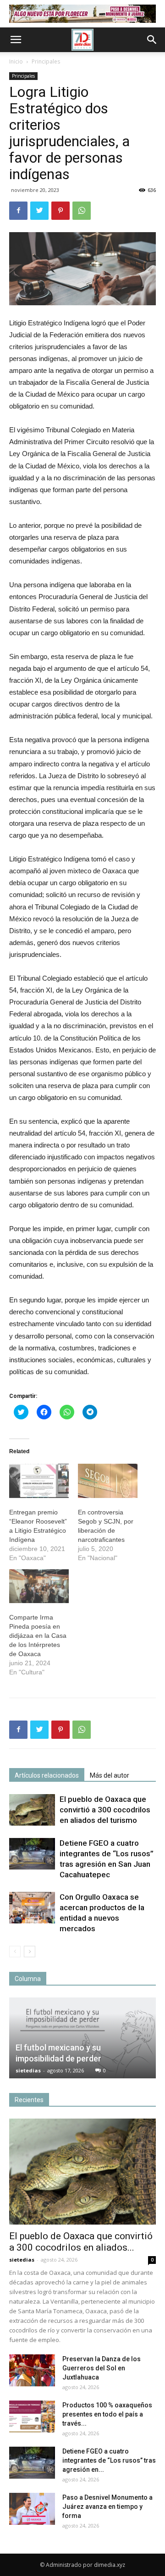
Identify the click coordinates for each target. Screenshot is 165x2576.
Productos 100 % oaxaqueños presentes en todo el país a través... (107, 2414)
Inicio (16, 61)
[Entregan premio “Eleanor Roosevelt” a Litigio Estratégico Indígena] (39, 1481)
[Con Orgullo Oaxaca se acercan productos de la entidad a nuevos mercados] (32, 1908)
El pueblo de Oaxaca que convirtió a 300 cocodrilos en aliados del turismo (105, 1810)
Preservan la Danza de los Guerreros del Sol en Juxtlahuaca (102, 2368)
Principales (46, 61)
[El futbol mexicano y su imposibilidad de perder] (82, 2038)
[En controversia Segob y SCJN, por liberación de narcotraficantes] (108, 1481)
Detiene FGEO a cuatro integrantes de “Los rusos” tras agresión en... (109, 2460)
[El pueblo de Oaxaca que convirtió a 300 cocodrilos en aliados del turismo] (32, 1810)
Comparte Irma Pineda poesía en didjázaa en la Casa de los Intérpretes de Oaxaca (38, 1636)
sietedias (28, 2070)
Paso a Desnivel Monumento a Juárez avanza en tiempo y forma (107, 2507)
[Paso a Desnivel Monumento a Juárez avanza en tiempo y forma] (32, 2509)
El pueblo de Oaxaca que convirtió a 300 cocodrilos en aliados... (81, 2242)
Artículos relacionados (47, 1775)
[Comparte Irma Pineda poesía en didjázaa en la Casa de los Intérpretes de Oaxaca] (39, 1586)
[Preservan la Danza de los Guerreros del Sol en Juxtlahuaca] (32, 2370)
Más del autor (110, 1775)
